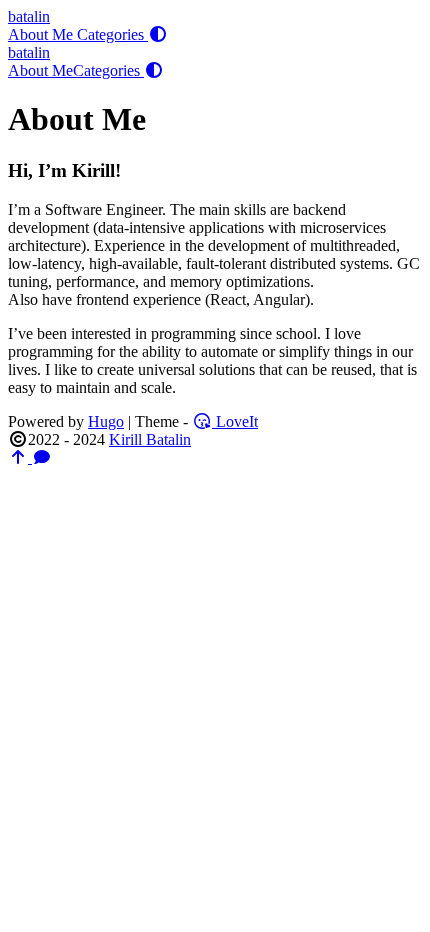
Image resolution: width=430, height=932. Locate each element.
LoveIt (235, 421)
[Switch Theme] (158, 34)
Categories (112, 34)
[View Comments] (42, 457)
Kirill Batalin (150, 439)
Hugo (106, 421)
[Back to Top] (20, 457)
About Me (42, 34)
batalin (29, 16)
